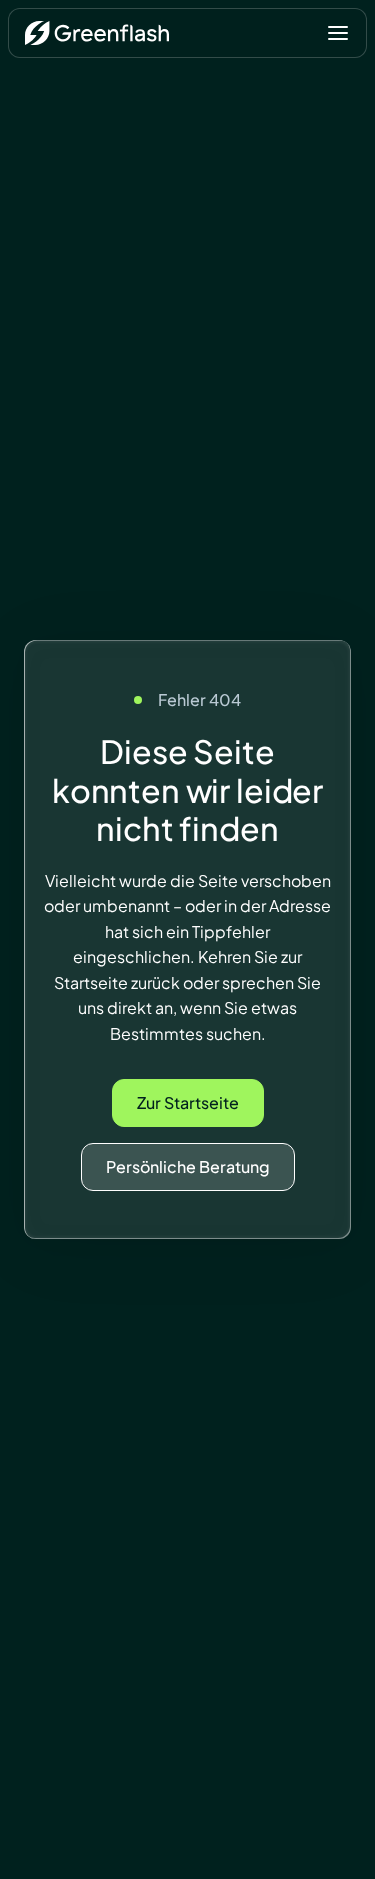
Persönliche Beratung (188, 1166)
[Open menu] (338, 33)
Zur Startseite (188, 1102)
